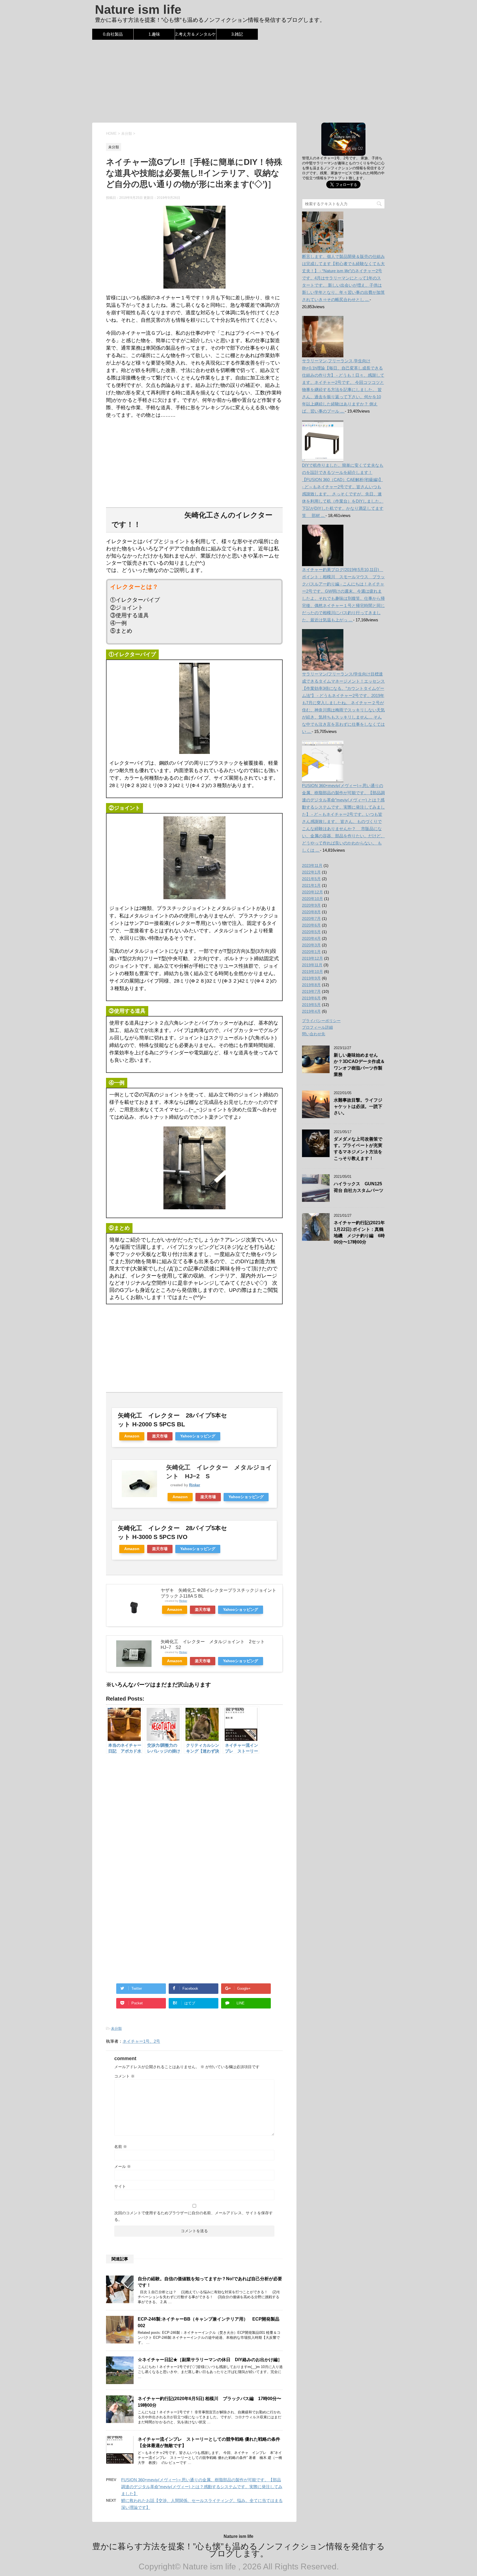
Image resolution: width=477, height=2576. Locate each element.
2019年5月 (311, 1005)
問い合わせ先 (314, 1034)
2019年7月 (311, 991)
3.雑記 (237, 34)
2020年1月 (311, 952)
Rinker (195, 1485)
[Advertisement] (239, 81)
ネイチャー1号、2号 (141, 2041)
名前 (121, 2147)
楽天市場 (160, 1436)
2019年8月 (311, 985)
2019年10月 (312, 972)
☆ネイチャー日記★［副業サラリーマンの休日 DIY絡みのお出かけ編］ (210, 2360)
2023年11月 (312, 865)
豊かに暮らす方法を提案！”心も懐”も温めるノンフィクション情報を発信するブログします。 (239, 2550)
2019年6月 (311, 998)
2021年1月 (311, 885)
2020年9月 (311, 905)
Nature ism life (138, 10)
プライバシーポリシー (321, 1021)
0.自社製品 (113, 34)
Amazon (132, 1436)
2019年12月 (312, 958)
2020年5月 (311, 932)
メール (123, 2166)
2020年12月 (312, 892)
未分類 (116, 2029)
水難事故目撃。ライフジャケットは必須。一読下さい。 (358, 1107)
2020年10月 (312, 899)
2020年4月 (311, 938)
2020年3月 (311, 945)
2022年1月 (311, 872)
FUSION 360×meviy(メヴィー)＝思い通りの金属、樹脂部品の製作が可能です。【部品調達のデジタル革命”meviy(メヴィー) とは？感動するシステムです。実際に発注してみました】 (202, 2487)
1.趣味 (154, 34)
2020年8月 (311, 912)
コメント (124, 2076)
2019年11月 (312, 965)
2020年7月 (311, 919)
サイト (120, 2186)
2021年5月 (311, 879)
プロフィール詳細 (317, 1027)
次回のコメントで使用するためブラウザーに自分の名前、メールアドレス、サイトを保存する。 (194, 2216)
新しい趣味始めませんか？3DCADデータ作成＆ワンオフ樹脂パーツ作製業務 (359, 1065)
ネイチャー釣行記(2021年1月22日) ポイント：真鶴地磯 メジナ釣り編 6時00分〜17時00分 (359, 1232)
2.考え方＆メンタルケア (196, 36)
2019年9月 (311, 978)
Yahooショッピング (198, 1436)
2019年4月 (311, 1011)
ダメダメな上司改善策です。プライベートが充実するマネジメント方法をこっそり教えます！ (358, 1149)
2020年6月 (311, 925)
